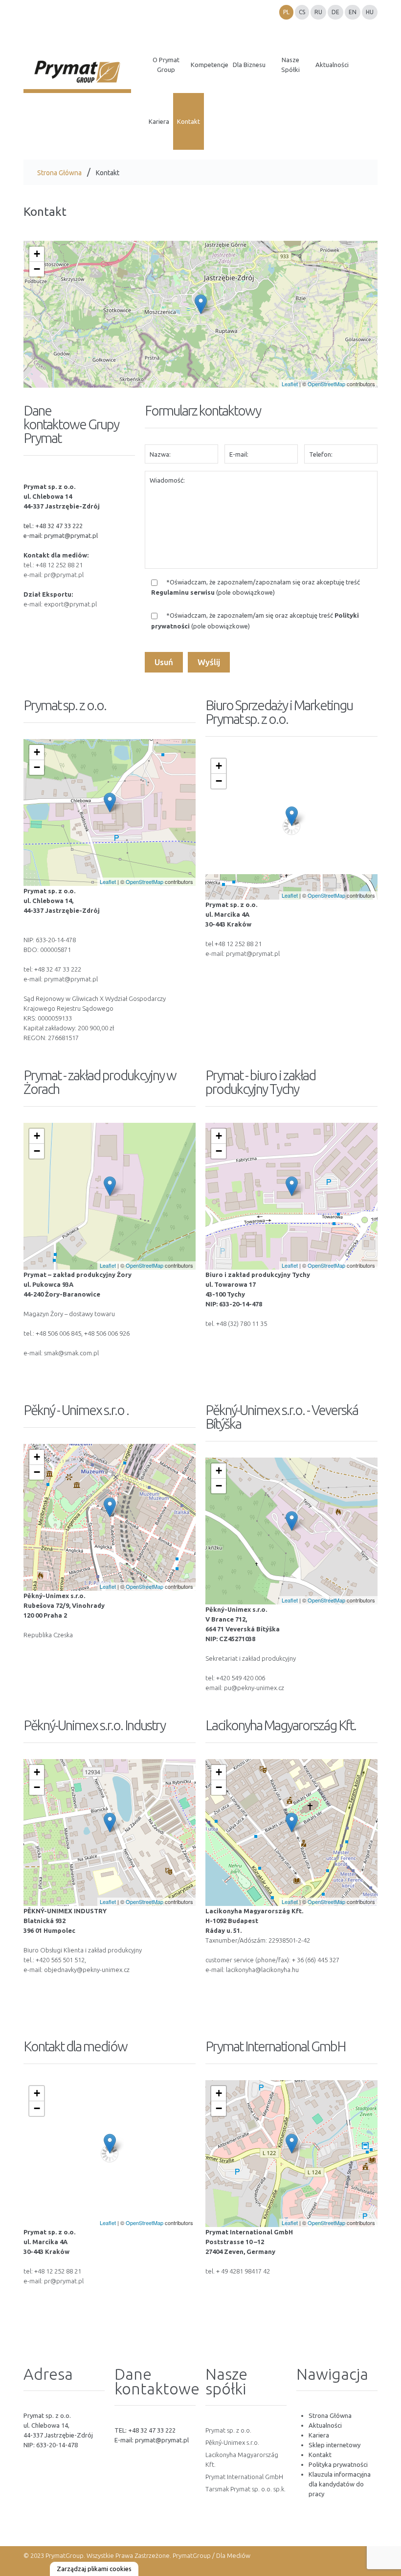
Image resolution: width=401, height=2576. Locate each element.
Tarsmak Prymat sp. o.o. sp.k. (245, 2489)
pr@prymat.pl (64, 575)
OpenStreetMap (326, 384)
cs (302, 12)
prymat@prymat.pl (71, 535)
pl (286, 12)
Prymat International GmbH (244, 2477)
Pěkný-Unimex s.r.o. (232, 2442)
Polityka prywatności (338, 2464)
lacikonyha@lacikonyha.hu (262, 1970)
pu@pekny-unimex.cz (254, 1688)
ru (318, 12)
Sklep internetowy (334, 2445)
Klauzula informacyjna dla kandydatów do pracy (340, 2484)
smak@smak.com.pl (71, 1353)
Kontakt (320, 2455)
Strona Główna (59, 173)
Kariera (319, 2435)
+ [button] (37, 254)
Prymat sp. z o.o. (228, 2430)
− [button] (37, 269)
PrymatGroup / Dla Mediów (211, 2555)
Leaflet (290, 384)
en (353, 12)
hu (370, 12)
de (335, 12)
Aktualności (325, 2425)
